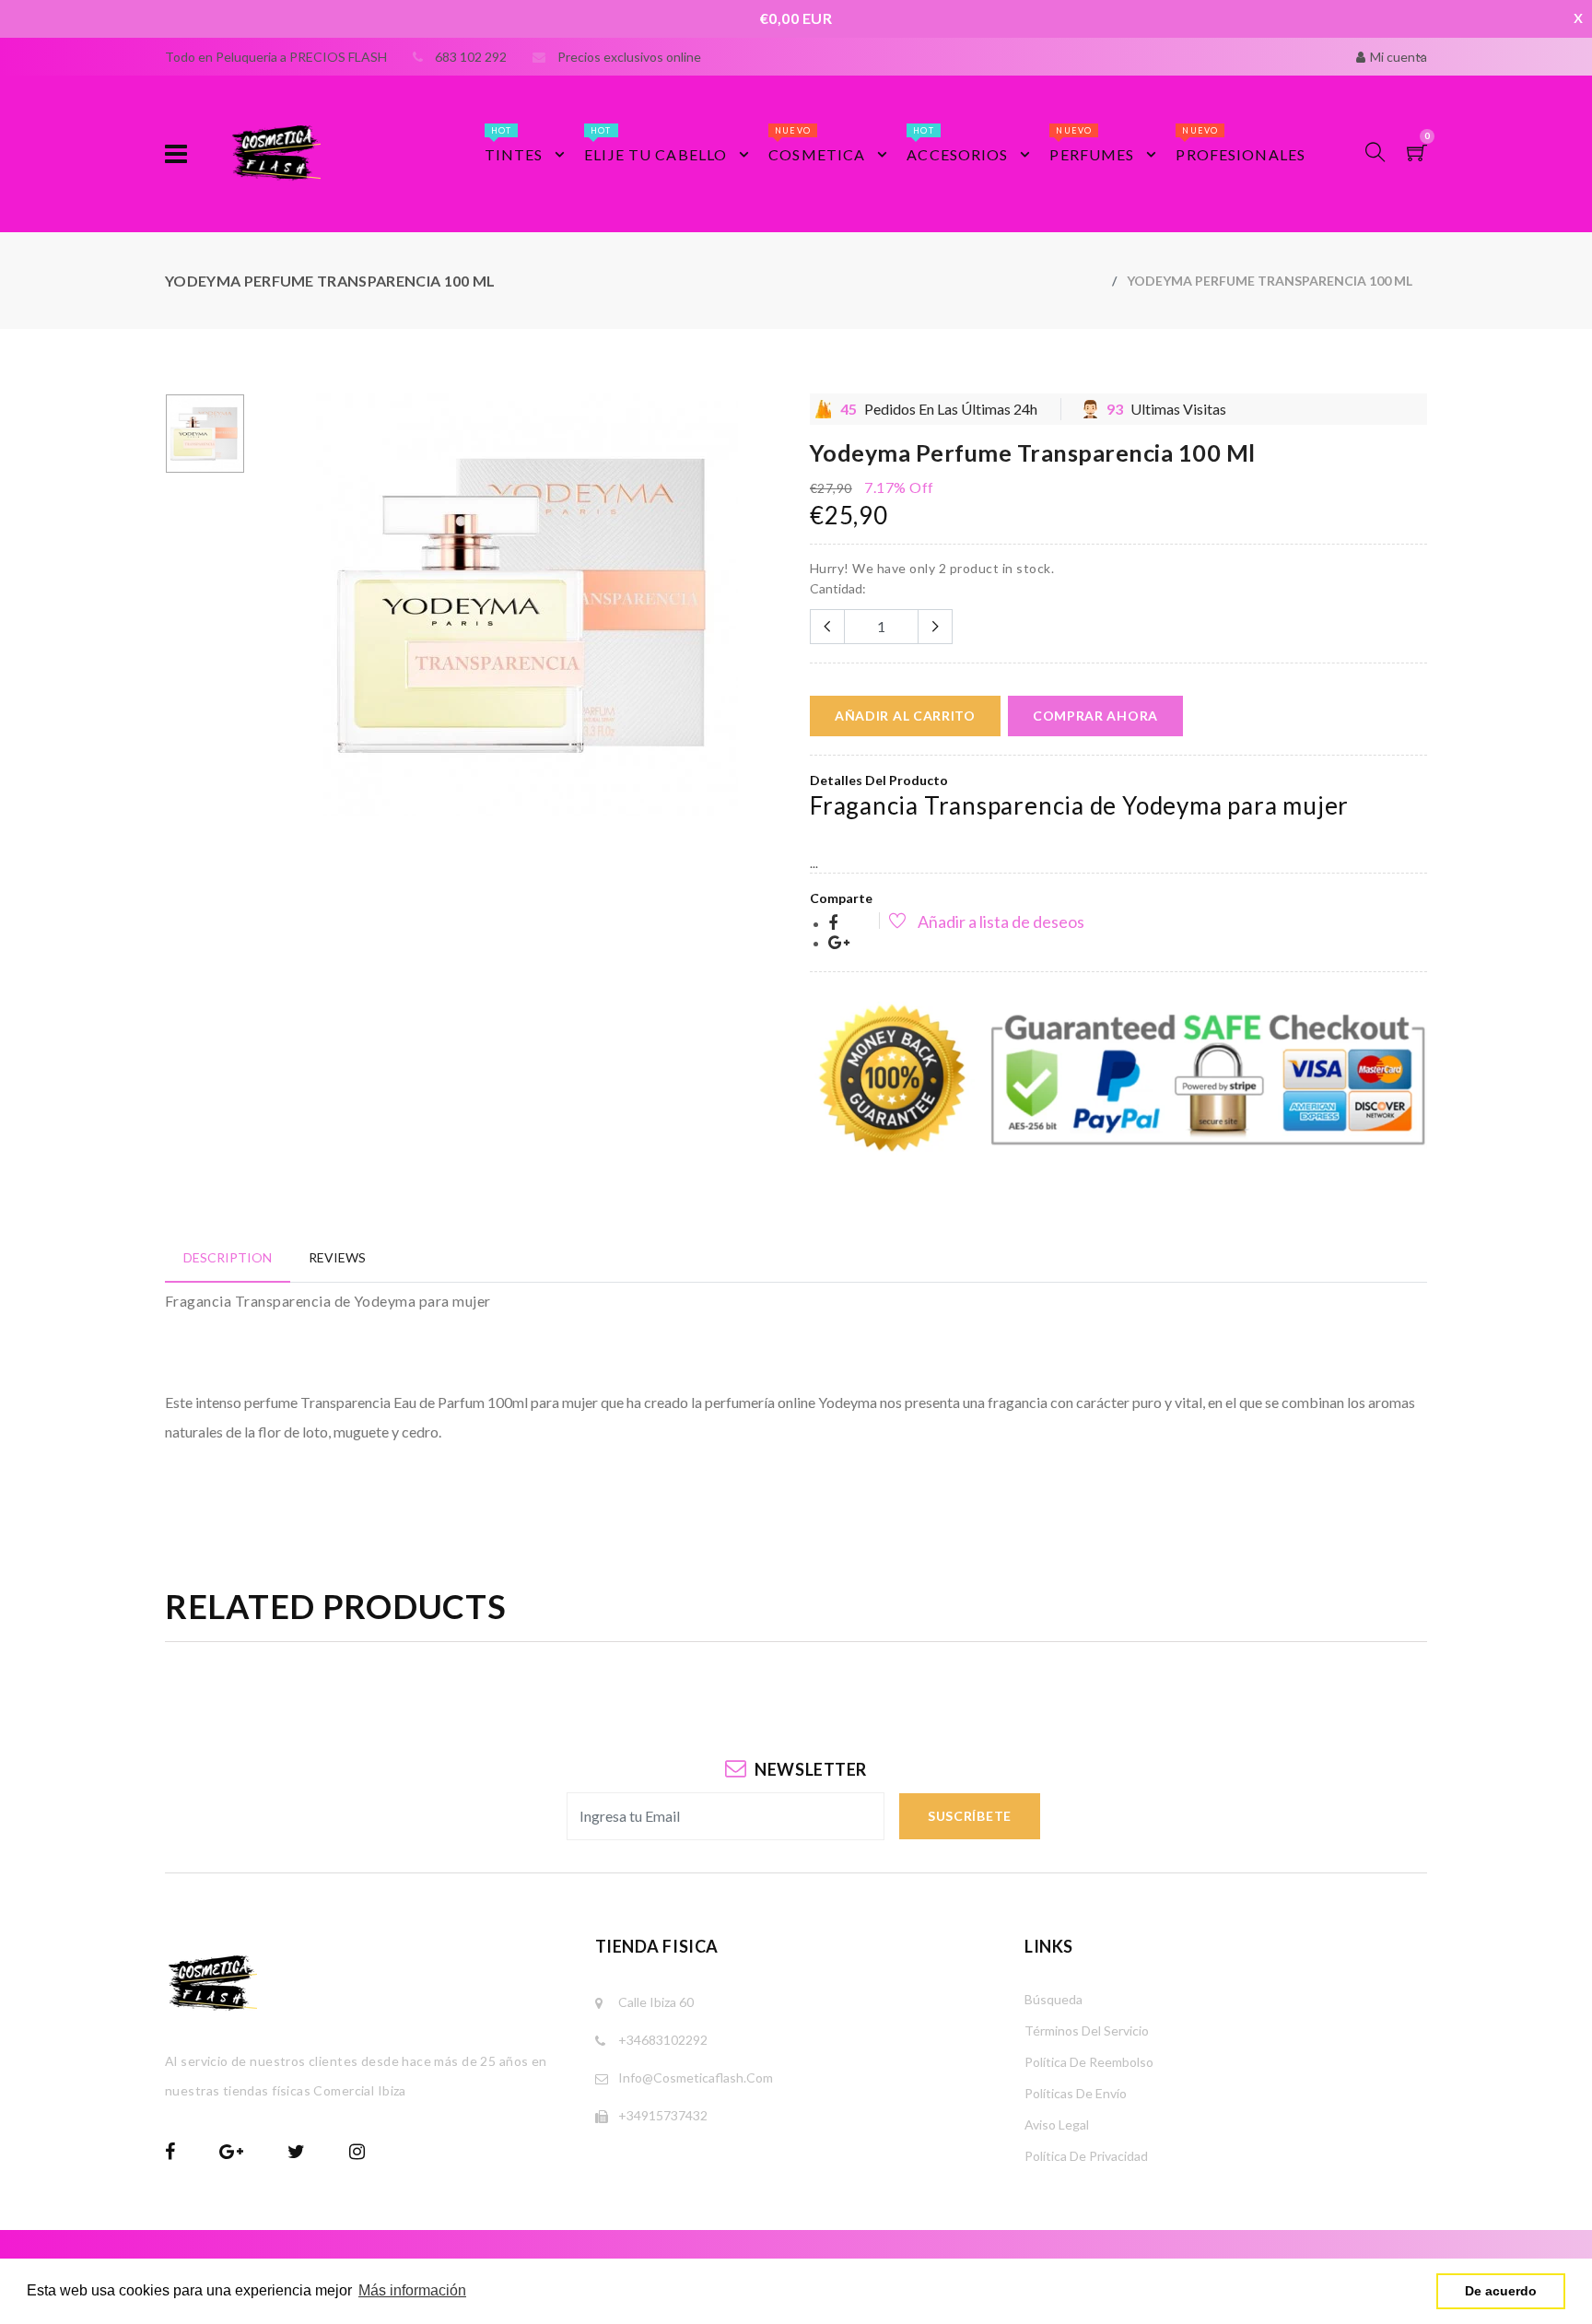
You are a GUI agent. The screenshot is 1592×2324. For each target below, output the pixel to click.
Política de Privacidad (1086, 2156)
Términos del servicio (1087, 2031)
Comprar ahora (1095, 716)
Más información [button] (412, 2290)
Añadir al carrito (905, 716)
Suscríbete (970, 1816)
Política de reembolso (1089, 2062)
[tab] (228, 1257)
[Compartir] (833, 924)
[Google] (839, 943)
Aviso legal (1057, 2124)
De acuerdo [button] (1501, 2291)
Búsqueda (1054, 1999)
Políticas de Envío (1076, 2093)
